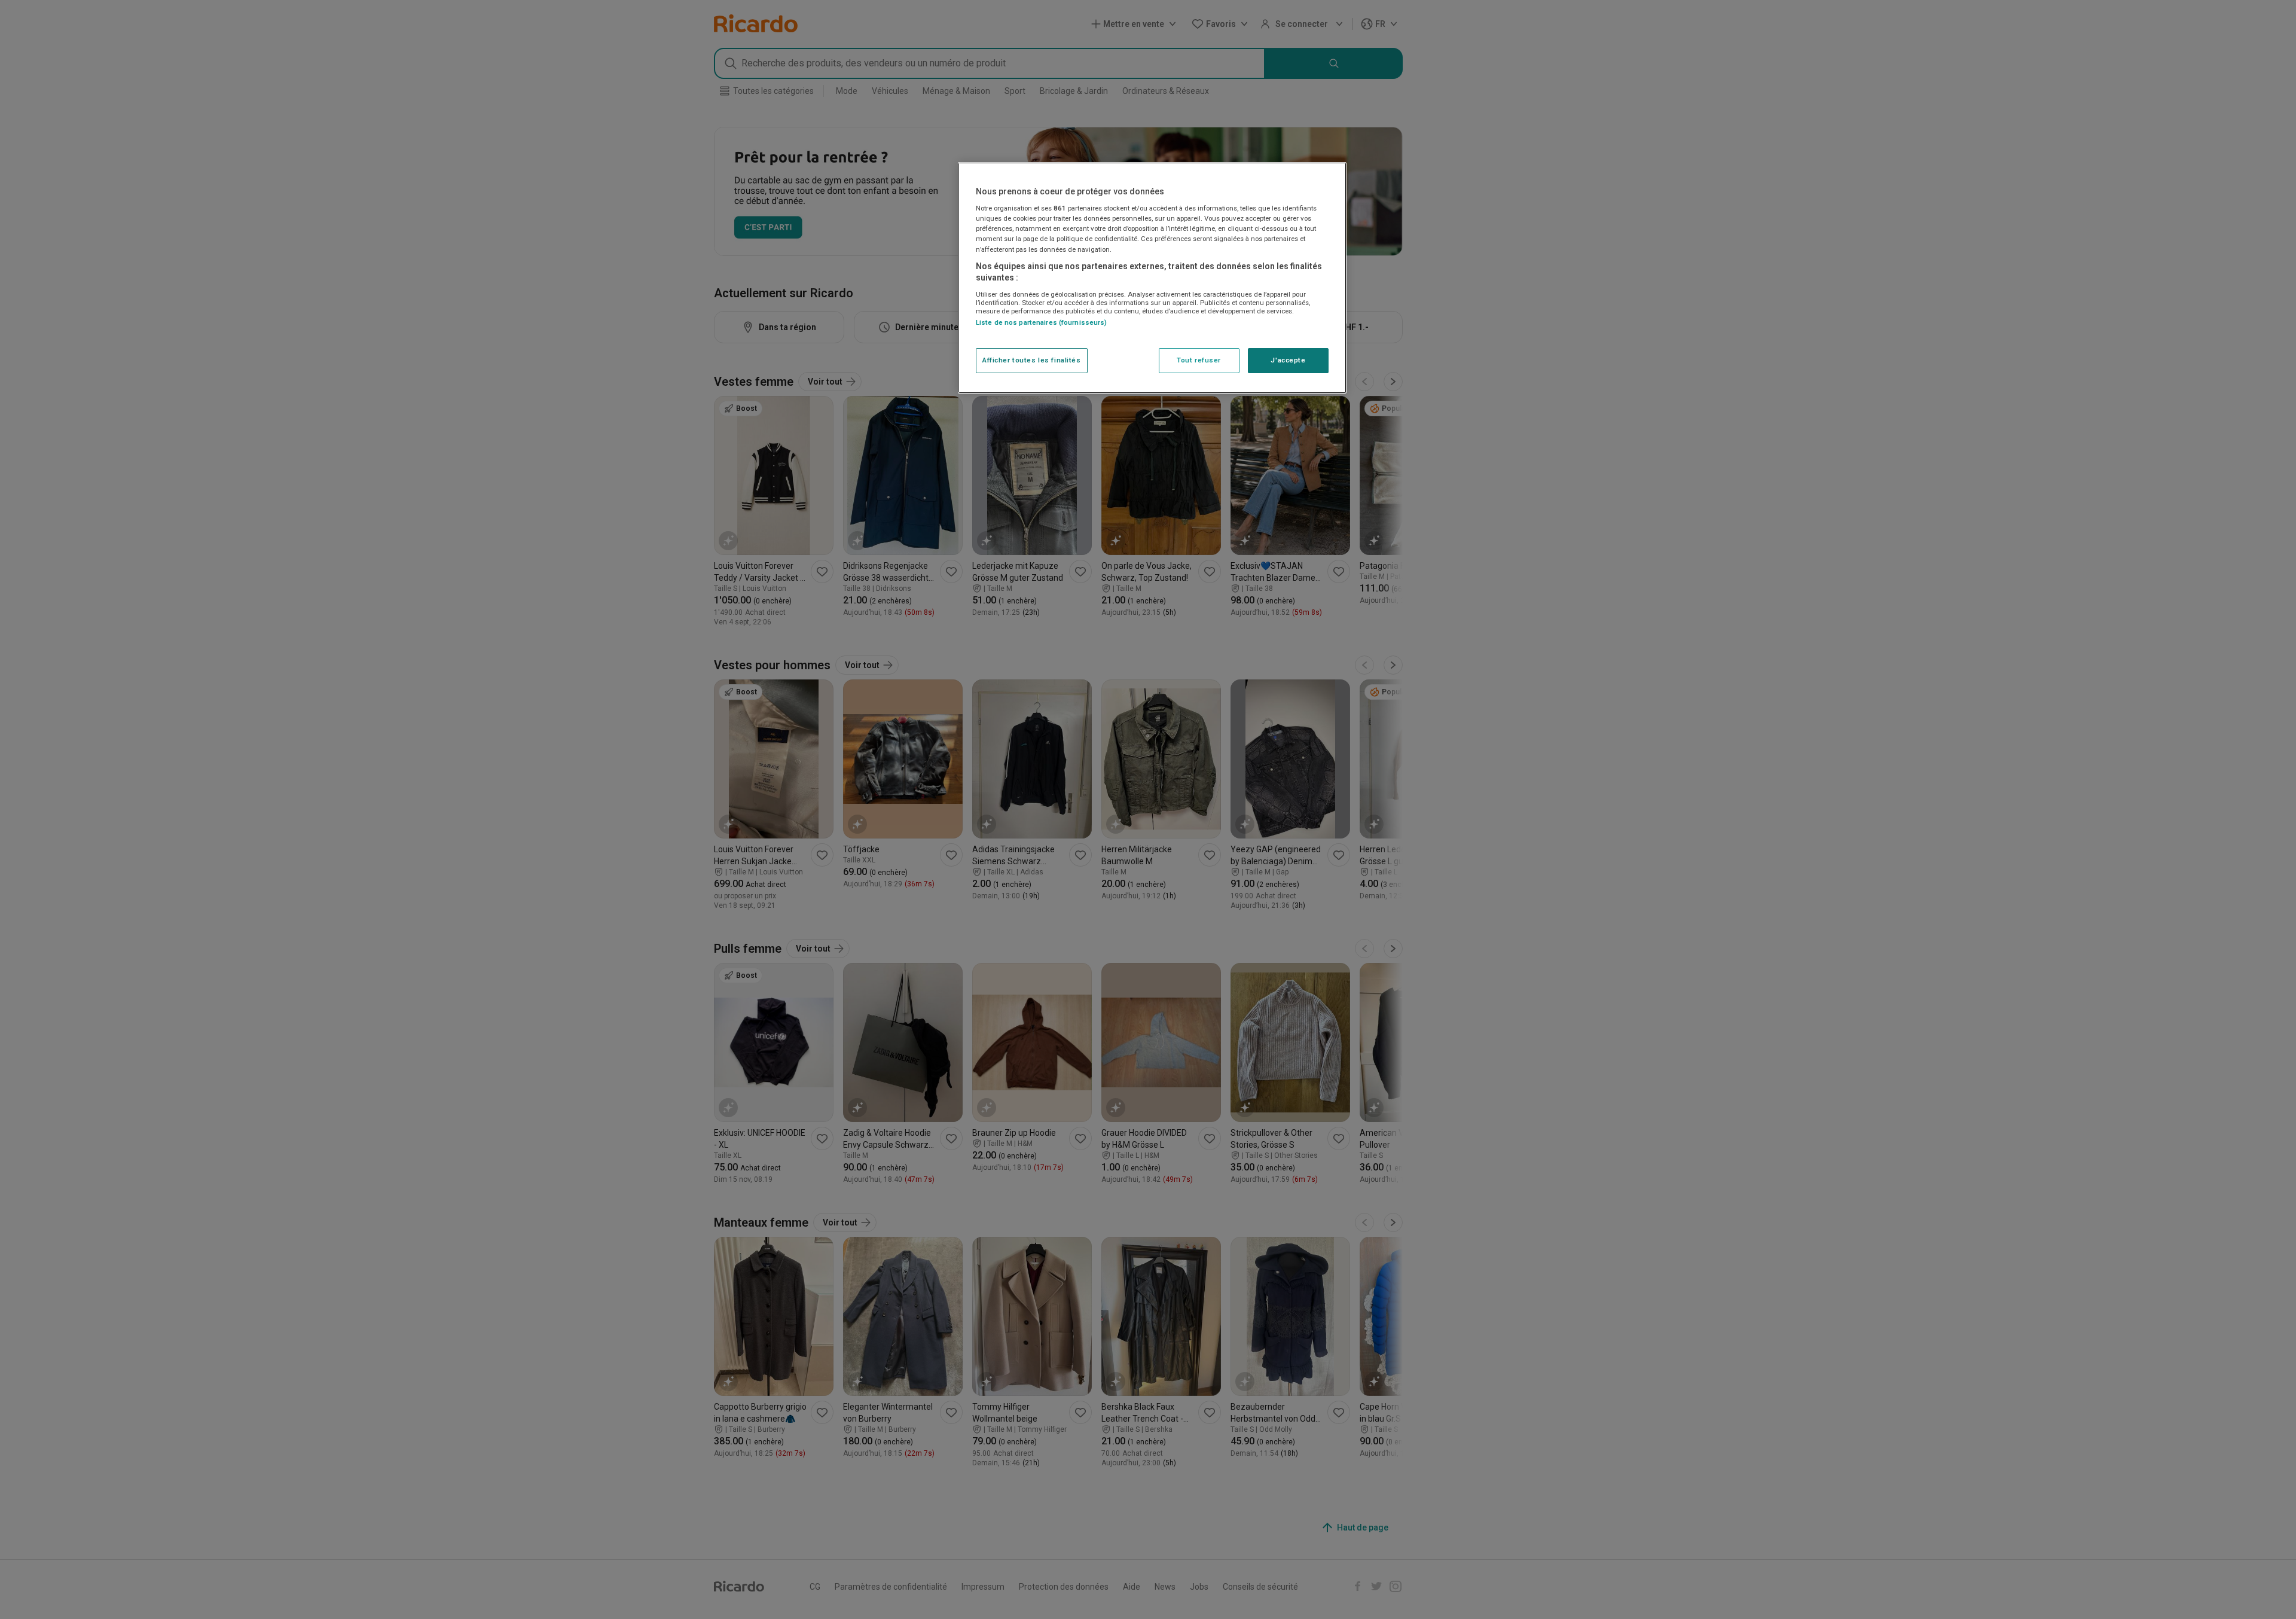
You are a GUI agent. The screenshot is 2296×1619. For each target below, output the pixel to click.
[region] (1152, 278)
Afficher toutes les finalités (1032, 360)
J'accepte (1288, 360)
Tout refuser (1199, 360)
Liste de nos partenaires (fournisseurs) (1041, 322)
